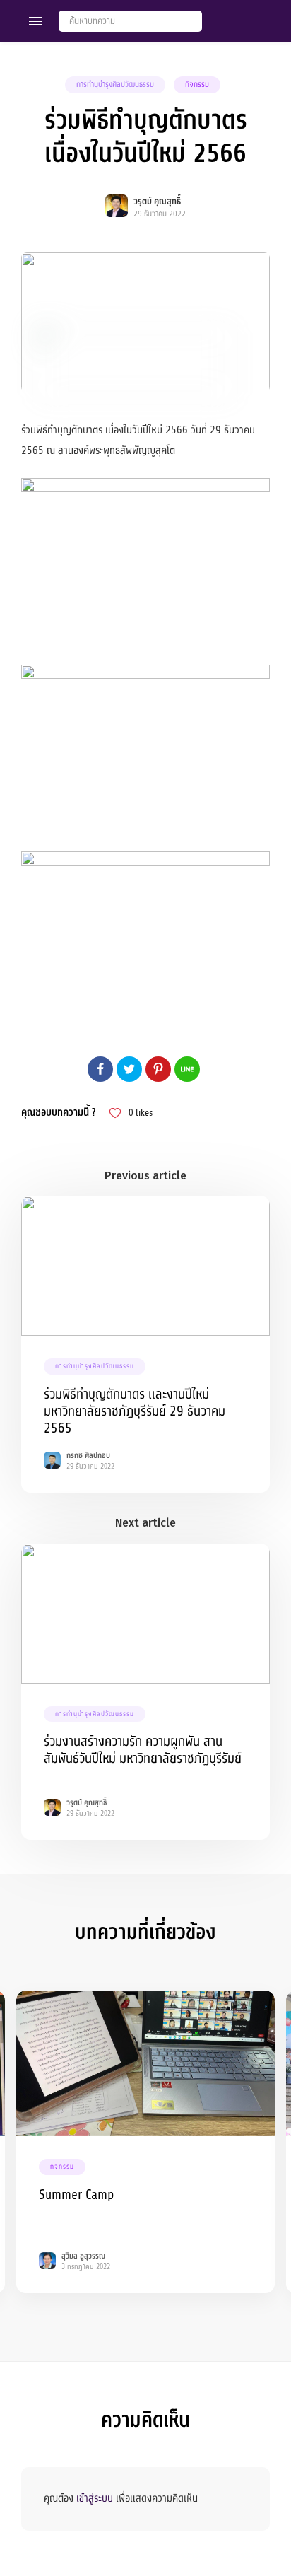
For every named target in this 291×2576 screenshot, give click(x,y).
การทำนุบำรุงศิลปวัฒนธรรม (115, 84)
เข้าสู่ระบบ (95, 2498)
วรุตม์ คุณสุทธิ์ (157, 202)
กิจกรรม (197, 84)
